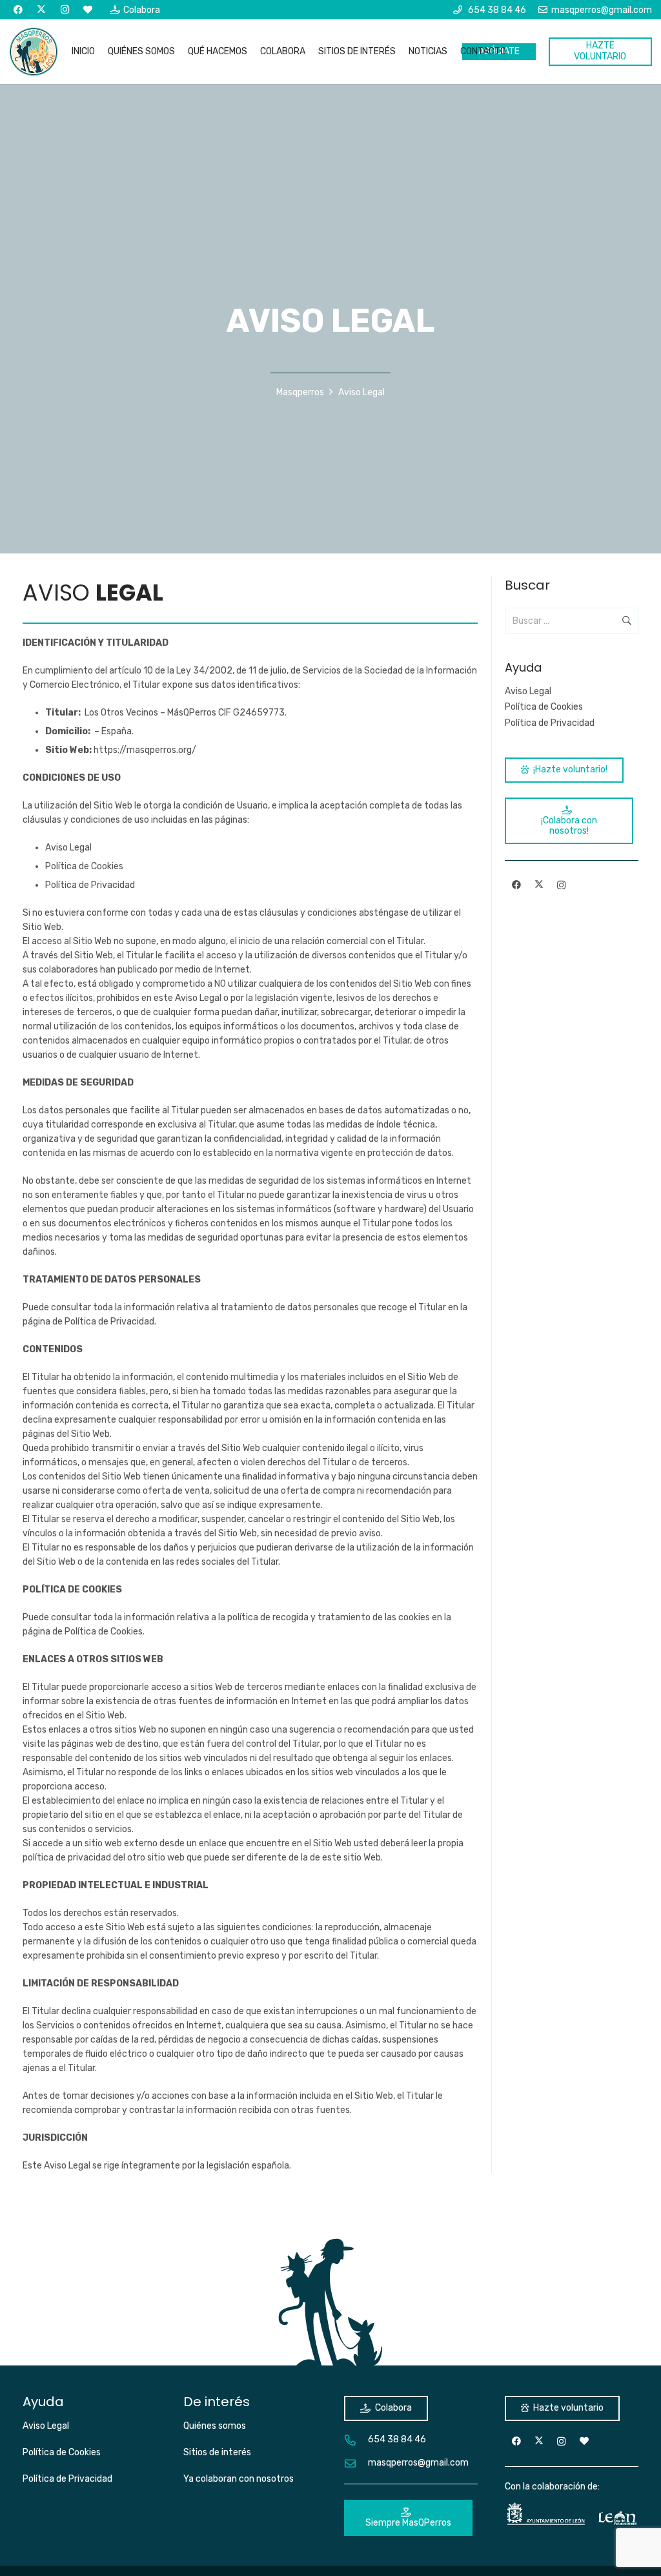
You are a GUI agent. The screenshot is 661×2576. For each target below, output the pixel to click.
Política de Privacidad (90, 885)
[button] (253, 52)
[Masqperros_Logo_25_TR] (34, 52)
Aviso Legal (68, 848)
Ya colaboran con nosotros (239, 2479)
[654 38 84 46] (356, 2440)
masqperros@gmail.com (418, 2463)
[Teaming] (88, 10)
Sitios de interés (217, 2452)
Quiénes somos (215, 2426)
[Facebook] (18, 10)
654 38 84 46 (397, 2439)
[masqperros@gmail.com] (356, 2463)
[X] (41, 10)
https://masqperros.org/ (145, 750)
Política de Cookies (84, 866)
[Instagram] (65, 10)
